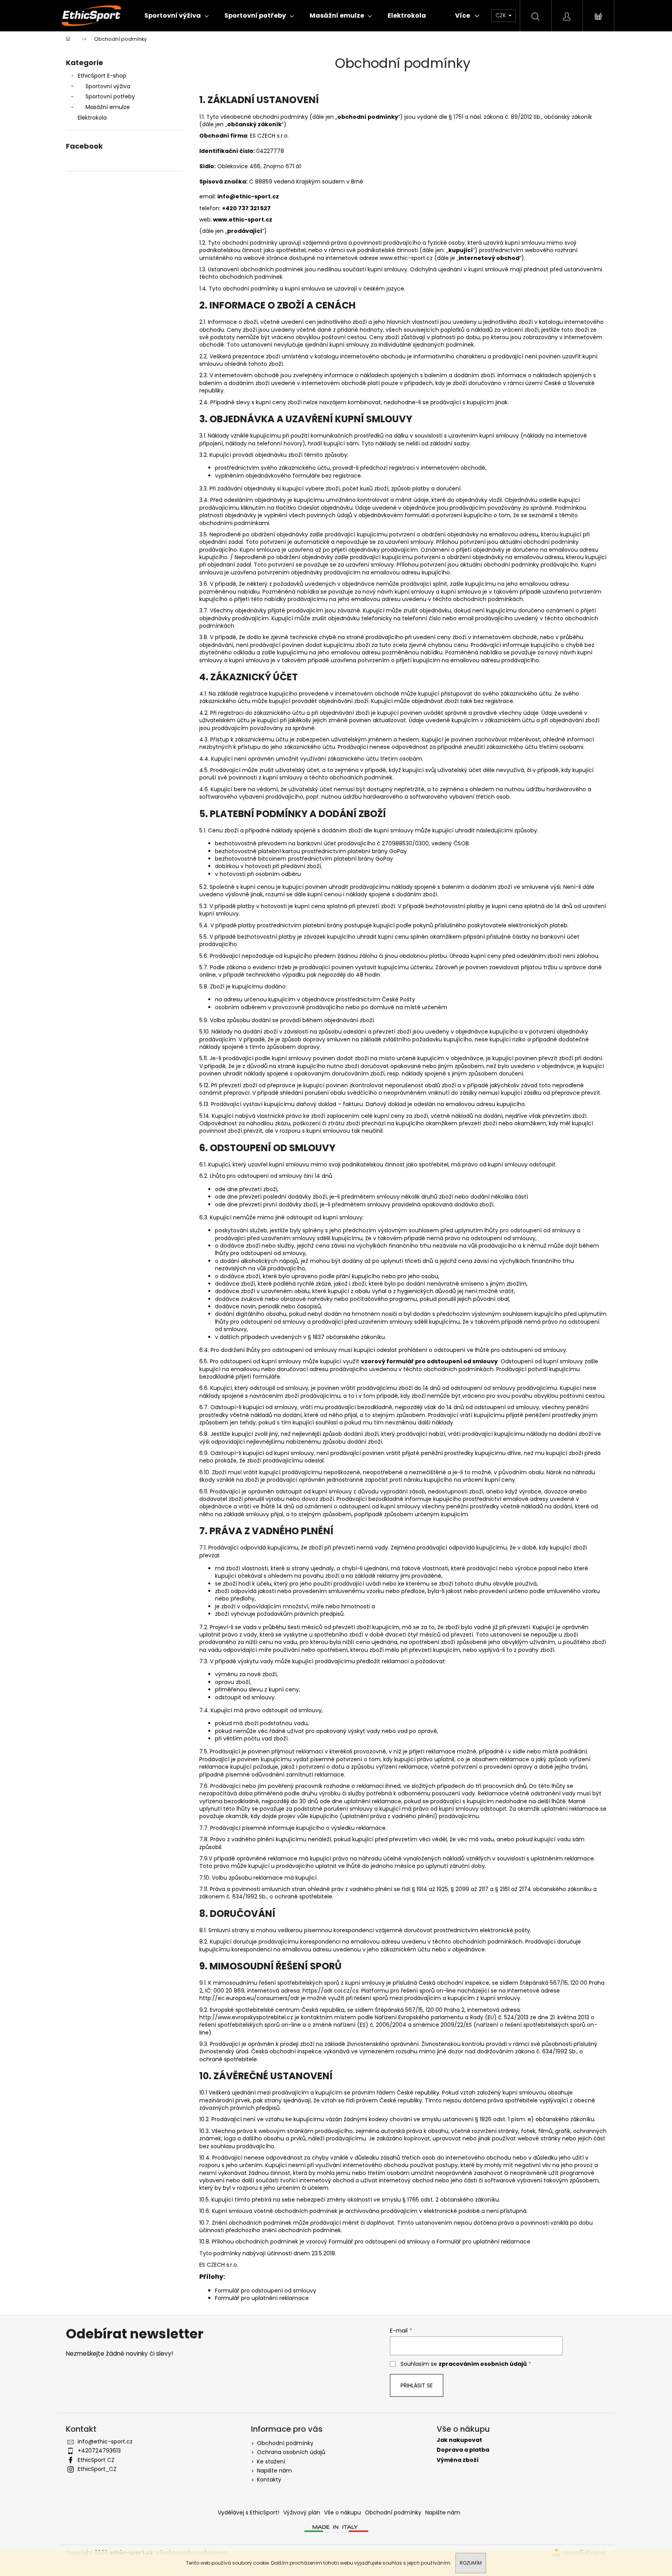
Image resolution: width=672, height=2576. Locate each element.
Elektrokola (92, 118)
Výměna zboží (458, 2460)
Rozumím (471, 2563)
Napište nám (274, 2471)
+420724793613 (99, 2451)
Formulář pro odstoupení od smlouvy (379, 2242)
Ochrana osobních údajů (291, 2452)
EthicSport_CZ (97, 2469)
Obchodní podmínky (285, 2443)
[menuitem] (177, 16)
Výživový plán (302, 2512)
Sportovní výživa (108, 86)
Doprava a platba (463, 2450)
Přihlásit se (417, 2385)
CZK (502, 15)
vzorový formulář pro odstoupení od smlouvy (429, 1361)
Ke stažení (271, 2462)
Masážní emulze (108, 107)
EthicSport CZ (96, 2460)
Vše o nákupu (342, 2512)
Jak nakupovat (459, 2440)
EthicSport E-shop (102, 76)
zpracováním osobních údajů (483, 2364)
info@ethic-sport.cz (105, 2442)
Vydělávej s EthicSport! (249, 2512)
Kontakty (269, 2480)
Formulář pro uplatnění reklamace (484, 2242)
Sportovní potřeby (110, 96)
